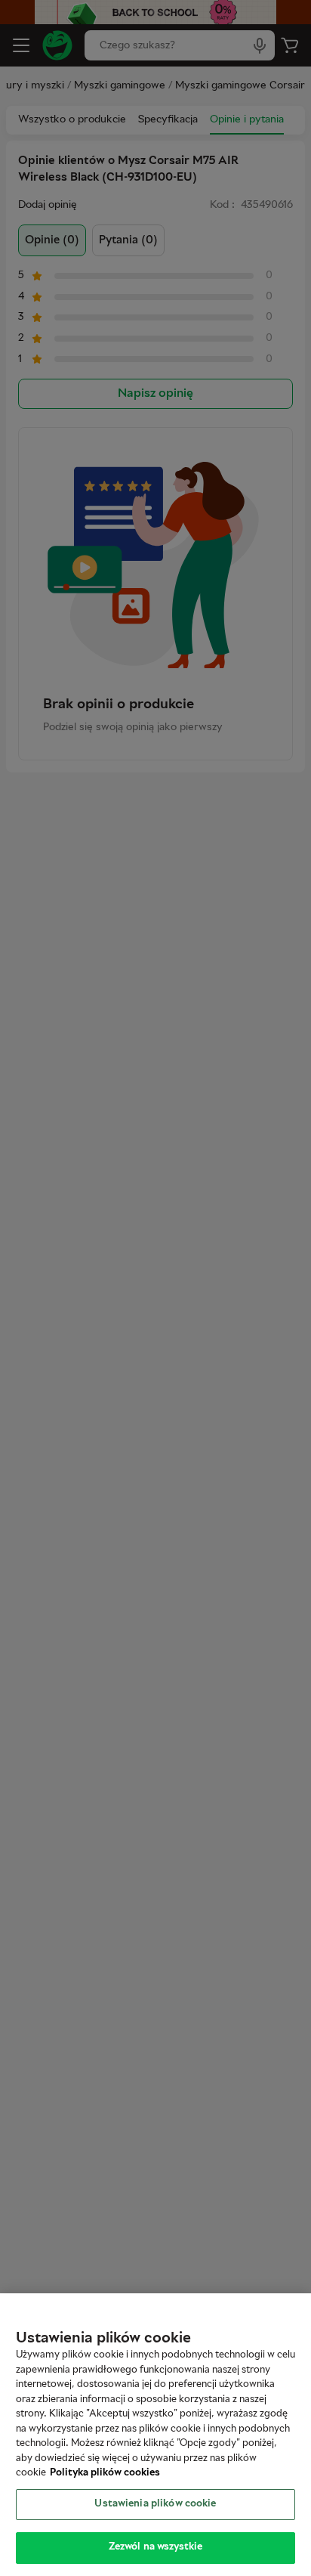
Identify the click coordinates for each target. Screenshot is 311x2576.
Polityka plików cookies (105, 2473)
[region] (155, 2435)
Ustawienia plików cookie (155, 2504)
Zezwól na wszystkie (155, 2547)
